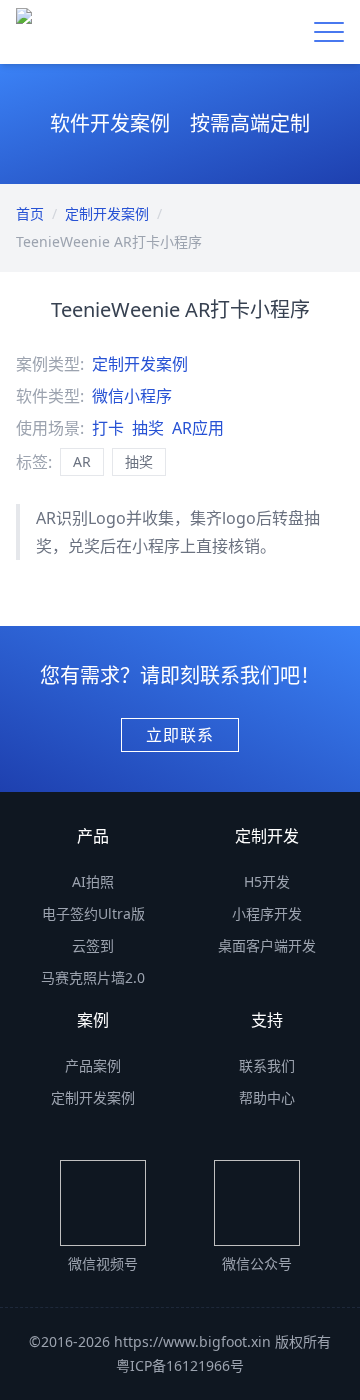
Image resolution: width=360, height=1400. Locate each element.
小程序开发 (267, 913)
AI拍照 (93, 881)
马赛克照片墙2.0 (93, 977)
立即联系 (179, 735)
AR (82, 461)
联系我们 (267, 1065)
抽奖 (148, 428)
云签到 (93, 945)
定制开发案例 (107, 213)
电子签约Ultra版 (93, 913)
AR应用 (198, 428)
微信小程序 (132, 396)
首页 (30, 213)
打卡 (108, 428)
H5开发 (267, 881)
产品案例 (93, 1065)
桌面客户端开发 (267, 945)
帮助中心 (267, 1097)
